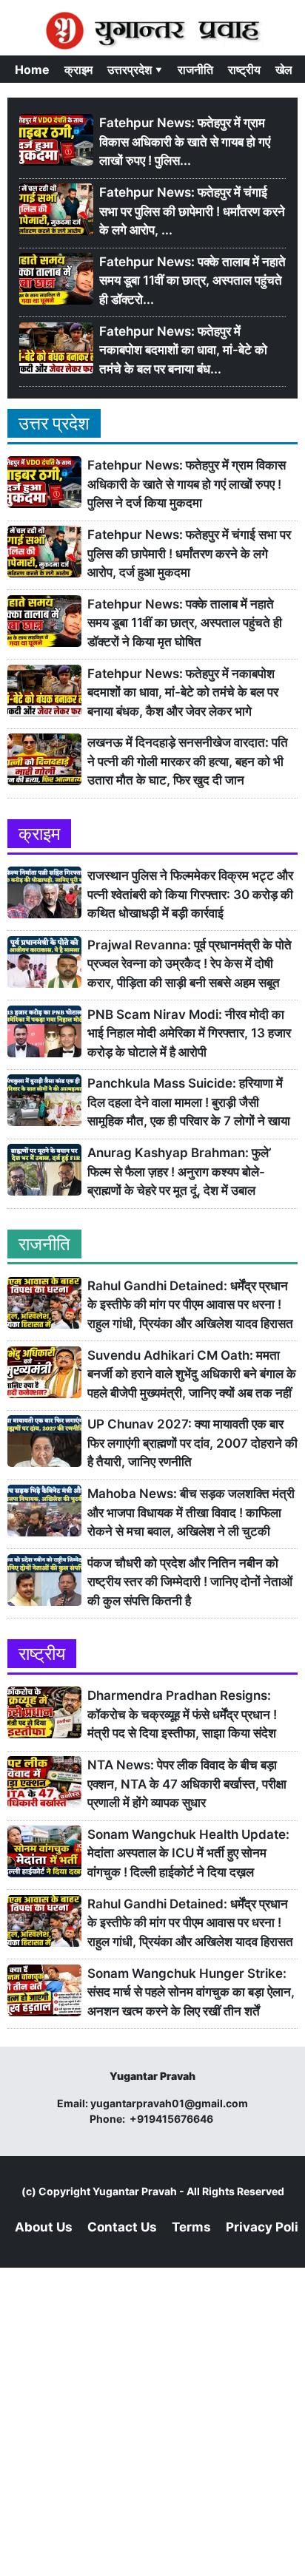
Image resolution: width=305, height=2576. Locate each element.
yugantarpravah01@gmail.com (169, 2103)
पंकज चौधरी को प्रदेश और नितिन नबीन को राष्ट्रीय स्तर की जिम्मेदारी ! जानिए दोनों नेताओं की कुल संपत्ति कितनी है (190, 1582)
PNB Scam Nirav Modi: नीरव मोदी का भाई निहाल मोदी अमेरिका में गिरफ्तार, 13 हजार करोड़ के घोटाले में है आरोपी (189, 1033)
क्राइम (78, 70)
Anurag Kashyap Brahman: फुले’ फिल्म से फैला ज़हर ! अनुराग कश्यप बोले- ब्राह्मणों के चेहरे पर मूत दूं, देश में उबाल (180, 1172)
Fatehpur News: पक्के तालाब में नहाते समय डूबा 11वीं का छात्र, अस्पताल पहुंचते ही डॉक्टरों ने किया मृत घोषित (185, 623)
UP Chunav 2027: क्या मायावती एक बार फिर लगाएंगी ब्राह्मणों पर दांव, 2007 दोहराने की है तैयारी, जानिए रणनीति (192, 1443)
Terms (191, 2227)
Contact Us (122, 2227)
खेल (284, 70)
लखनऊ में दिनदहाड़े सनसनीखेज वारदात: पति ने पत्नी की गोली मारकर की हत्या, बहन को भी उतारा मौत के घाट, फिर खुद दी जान (188, 761)
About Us (44, 2227)
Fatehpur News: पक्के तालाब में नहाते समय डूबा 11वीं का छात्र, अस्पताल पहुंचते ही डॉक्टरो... (192, 281)
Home (32, 70)
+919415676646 (172, 2119)
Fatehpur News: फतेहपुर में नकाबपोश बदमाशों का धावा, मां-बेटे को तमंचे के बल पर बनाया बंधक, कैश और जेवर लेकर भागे (183, 692)
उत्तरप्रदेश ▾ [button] (135, 70)
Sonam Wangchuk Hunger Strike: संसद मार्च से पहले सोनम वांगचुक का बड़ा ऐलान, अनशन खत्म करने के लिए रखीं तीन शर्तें (191, 1992)
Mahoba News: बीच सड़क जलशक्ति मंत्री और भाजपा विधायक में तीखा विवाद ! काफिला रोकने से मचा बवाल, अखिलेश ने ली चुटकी (191, 1512)
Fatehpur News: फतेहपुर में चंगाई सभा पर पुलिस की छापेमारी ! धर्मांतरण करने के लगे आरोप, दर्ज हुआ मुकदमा (189, 553)
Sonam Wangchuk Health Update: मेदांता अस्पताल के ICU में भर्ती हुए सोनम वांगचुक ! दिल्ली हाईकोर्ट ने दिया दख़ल (188, 1853)
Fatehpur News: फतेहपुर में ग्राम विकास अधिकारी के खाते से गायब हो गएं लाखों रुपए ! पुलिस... (185, 142)
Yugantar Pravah (135, 2191)
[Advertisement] (152, 2420)
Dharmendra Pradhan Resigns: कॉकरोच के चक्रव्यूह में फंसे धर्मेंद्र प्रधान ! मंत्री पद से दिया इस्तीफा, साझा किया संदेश (182, 1714)
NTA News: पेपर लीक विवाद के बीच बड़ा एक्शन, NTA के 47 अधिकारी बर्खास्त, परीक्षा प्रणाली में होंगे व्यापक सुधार (187, 1784)
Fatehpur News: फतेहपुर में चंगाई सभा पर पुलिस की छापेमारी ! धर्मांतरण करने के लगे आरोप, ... (192, 211)
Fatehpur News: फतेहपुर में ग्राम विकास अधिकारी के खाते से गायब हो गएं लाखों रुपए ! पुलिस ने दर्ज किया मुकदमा (187, 484)
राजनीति (195, 70)
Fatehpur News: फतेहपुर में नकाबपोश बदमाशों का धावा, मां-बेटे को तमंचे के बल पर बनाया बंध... (183, 350)
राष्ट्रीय (244, 70)
